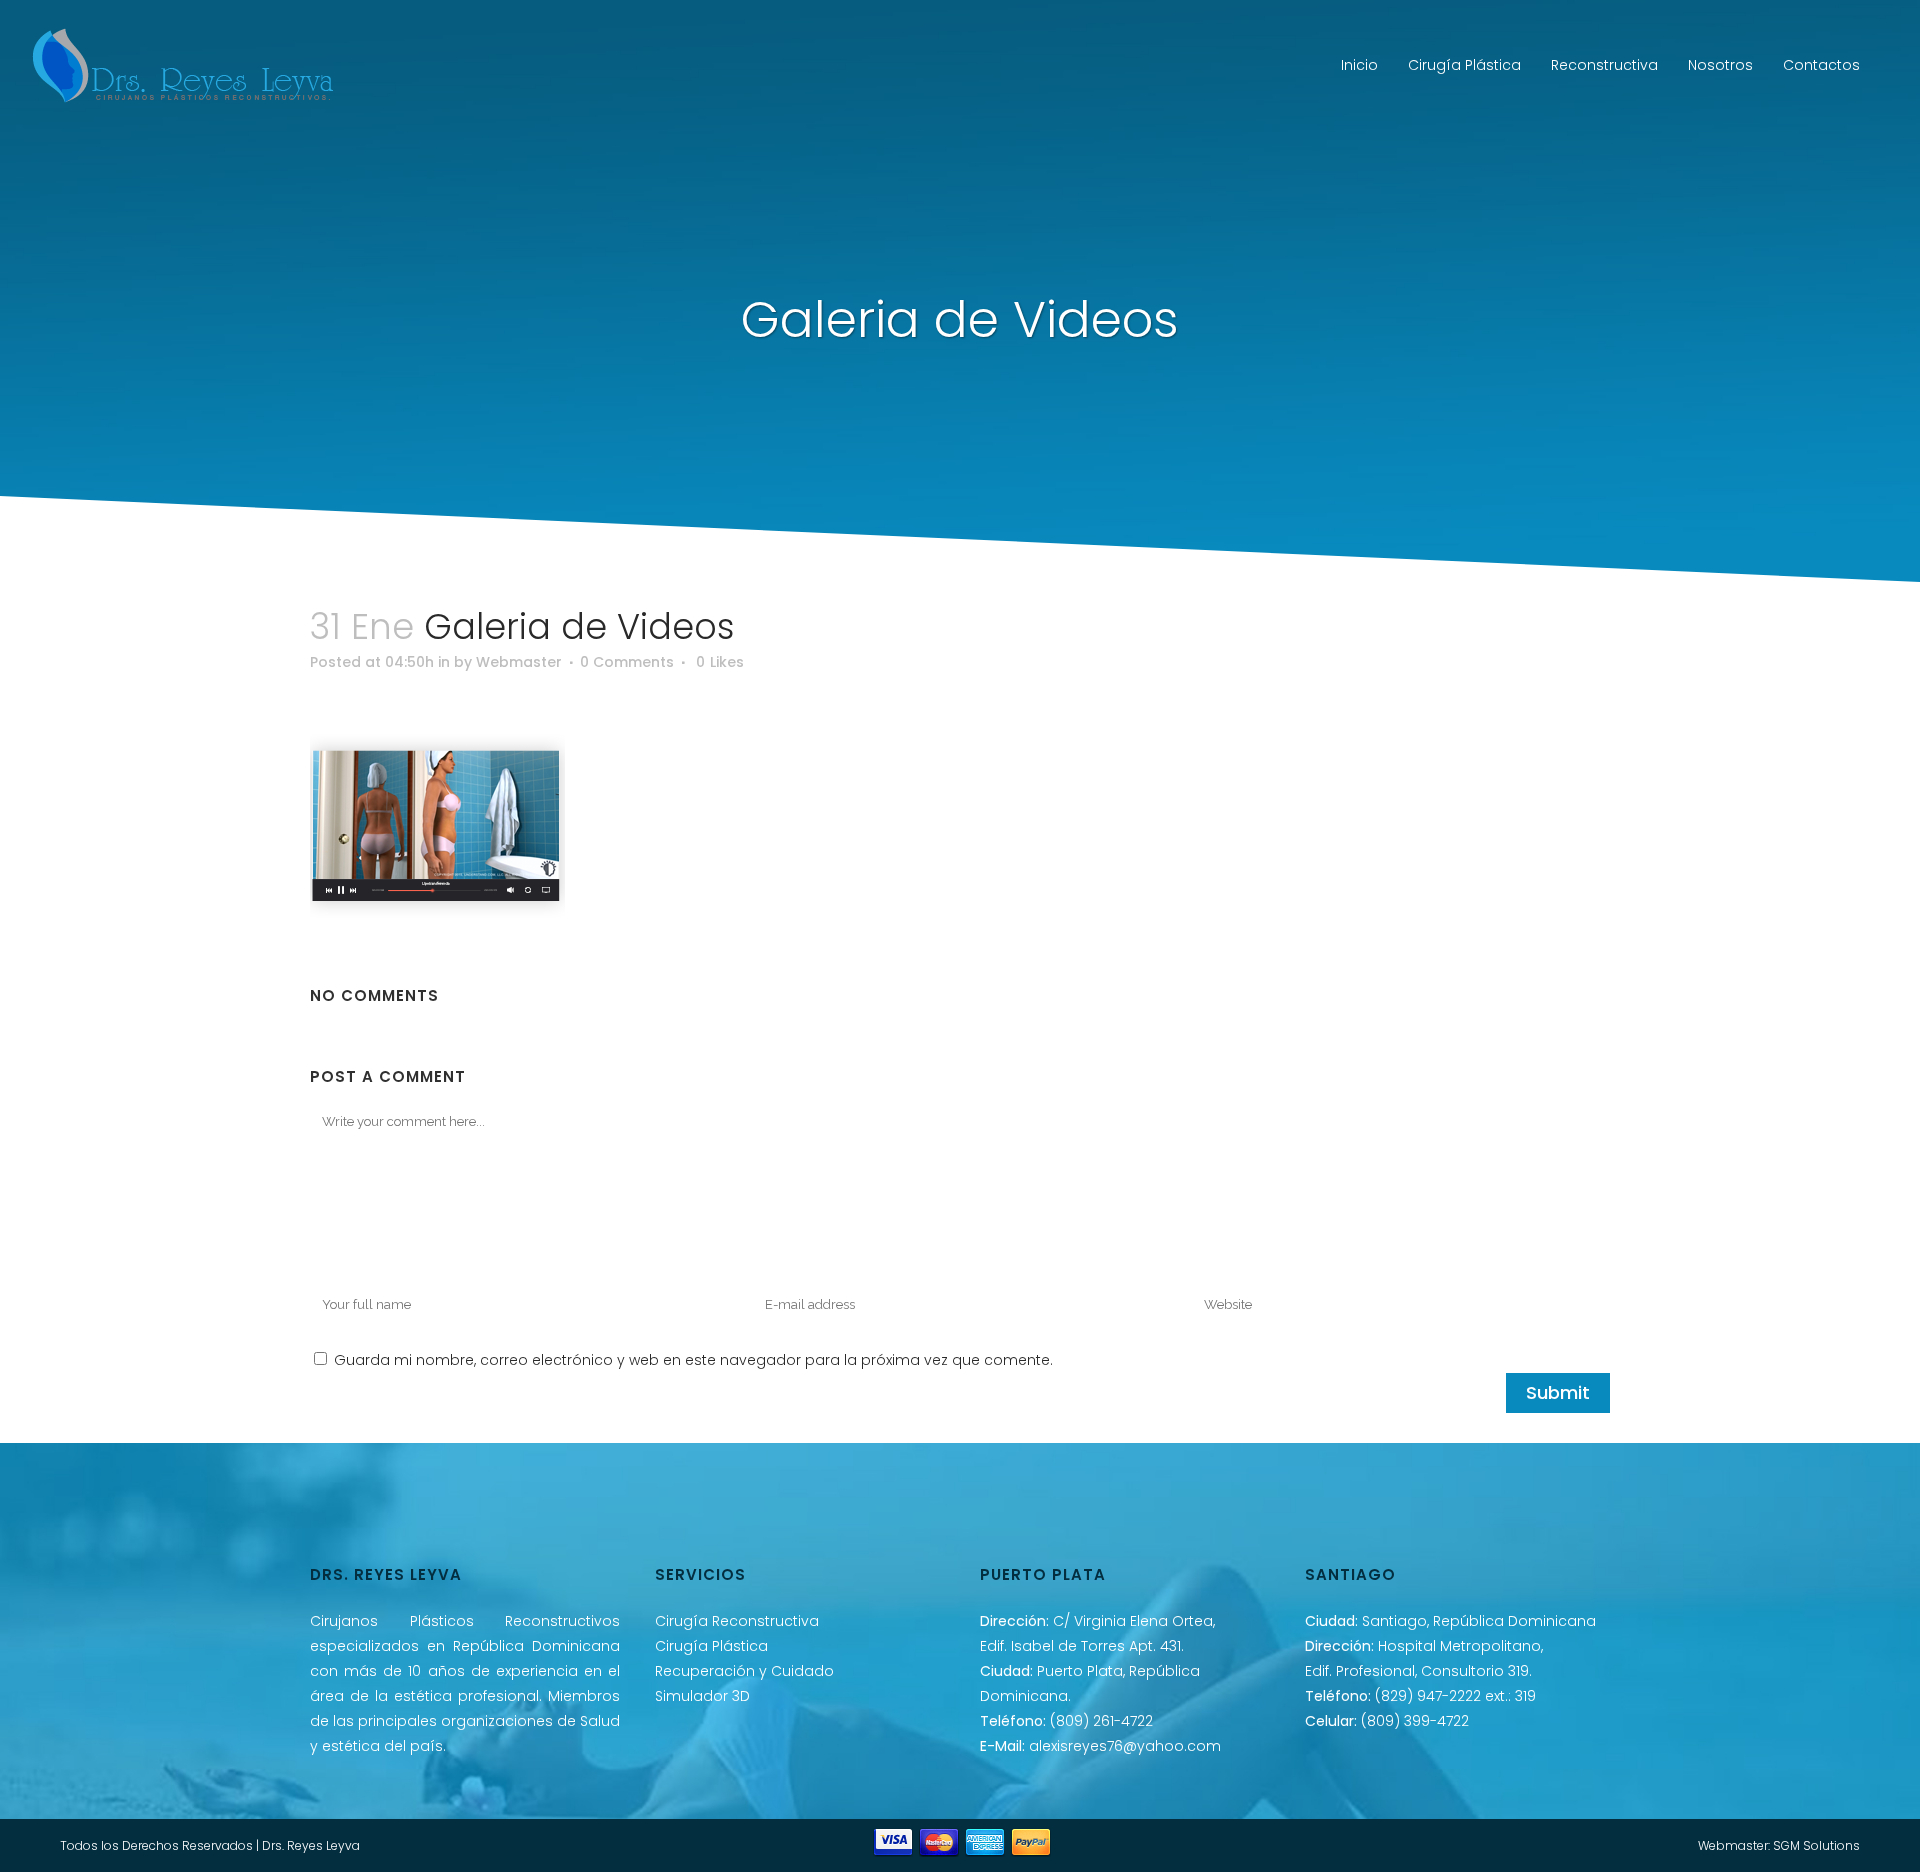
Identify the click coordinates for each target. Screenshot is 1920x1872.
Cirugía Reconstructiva (737, 1621)
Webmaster (519, 662)
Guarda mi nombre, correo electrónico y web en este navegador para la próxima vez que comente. (693, 1360)
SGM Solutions (1816, 1845)
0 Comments (627, 662)
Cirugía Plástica (711, 1646)
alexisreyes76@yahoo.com (1125, 1746)
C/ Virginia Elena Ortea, (1134, 1621)
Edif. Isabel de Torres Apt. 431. (1082, 1646)
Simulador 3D (702, 1696)
